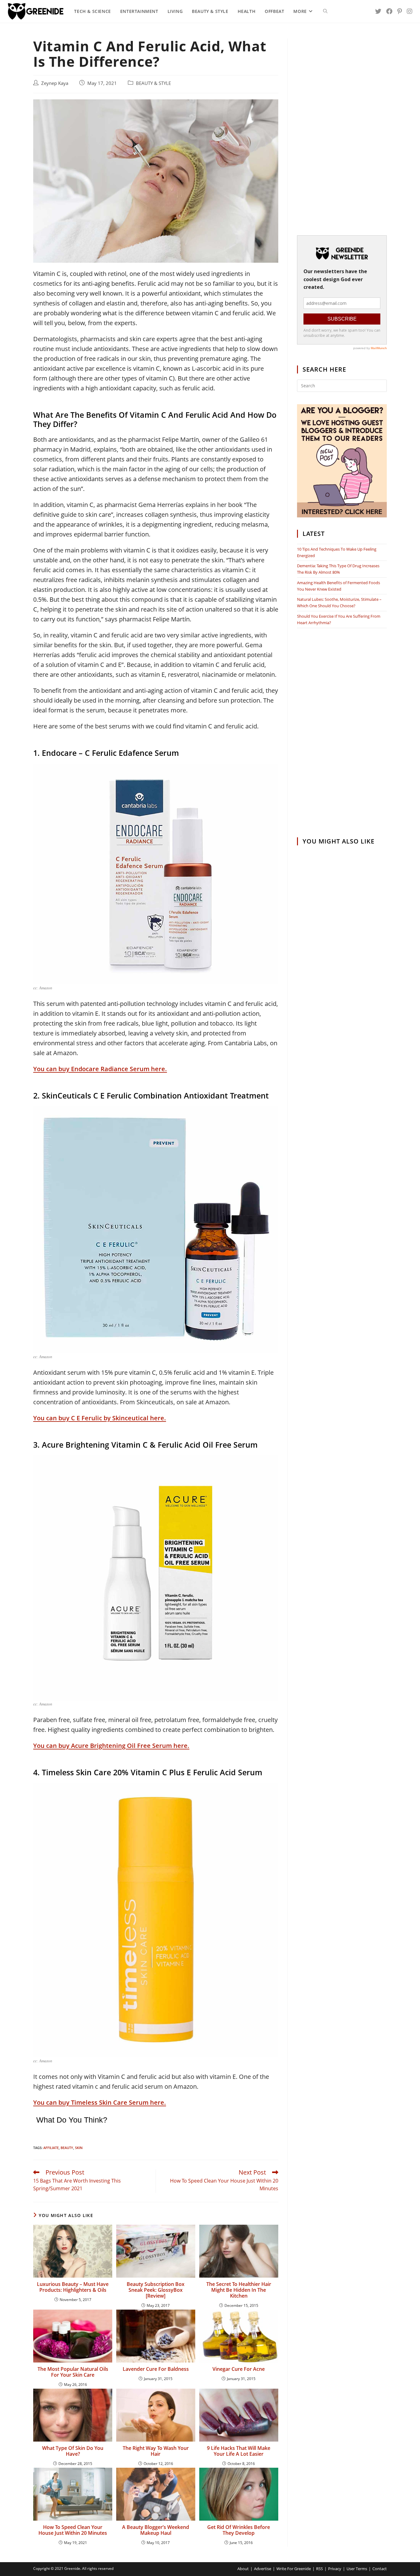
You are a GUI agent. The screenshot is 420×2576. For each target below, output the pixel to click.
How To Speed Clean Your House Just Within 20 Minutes (73, 2530)
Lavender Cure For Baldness (156, 2369)
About (243, 2569)
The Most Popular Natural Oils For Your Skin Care (73, 2372)
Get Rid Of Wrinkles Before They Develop (239, 2530)
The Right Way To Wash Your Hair (156, 2451)
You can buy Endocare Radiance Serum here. (100, 1069)
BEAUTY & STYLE (153, 83)
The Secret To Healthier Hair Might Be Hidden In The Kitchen (239, 2290)
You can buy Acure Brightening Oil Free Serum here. (111, 1746)
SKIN (79, 2148)
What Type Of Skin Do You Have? (73, 2451)
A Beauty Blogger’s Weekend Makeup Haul (156, 2530)
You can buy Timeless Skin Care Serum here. (100, 2102)
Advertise (263, 2569)
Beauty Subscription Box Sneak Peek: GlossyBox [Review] (156, 2290)
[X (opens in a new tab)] (378, 11)
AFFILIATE (51, 2148)
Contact (380, 2569)
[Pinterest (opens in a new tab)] (400, 11)
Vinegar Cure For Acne (239, 2369)
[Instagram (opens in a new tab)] (410, 11)
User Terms (357, 2569)
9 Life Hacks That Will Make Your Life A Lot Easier (239, 2451)
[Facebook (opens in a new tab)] (389, 11)
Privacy (335, 2569)
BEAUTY (67, 2148)
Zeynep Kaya (55, 83)
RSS (319, 2569)
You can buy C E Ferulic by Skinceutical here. (100, 1418)
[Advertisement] (342, 131)
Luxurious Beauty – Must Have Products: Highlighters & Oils (73, 2287)
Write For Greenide (294, 2569)
